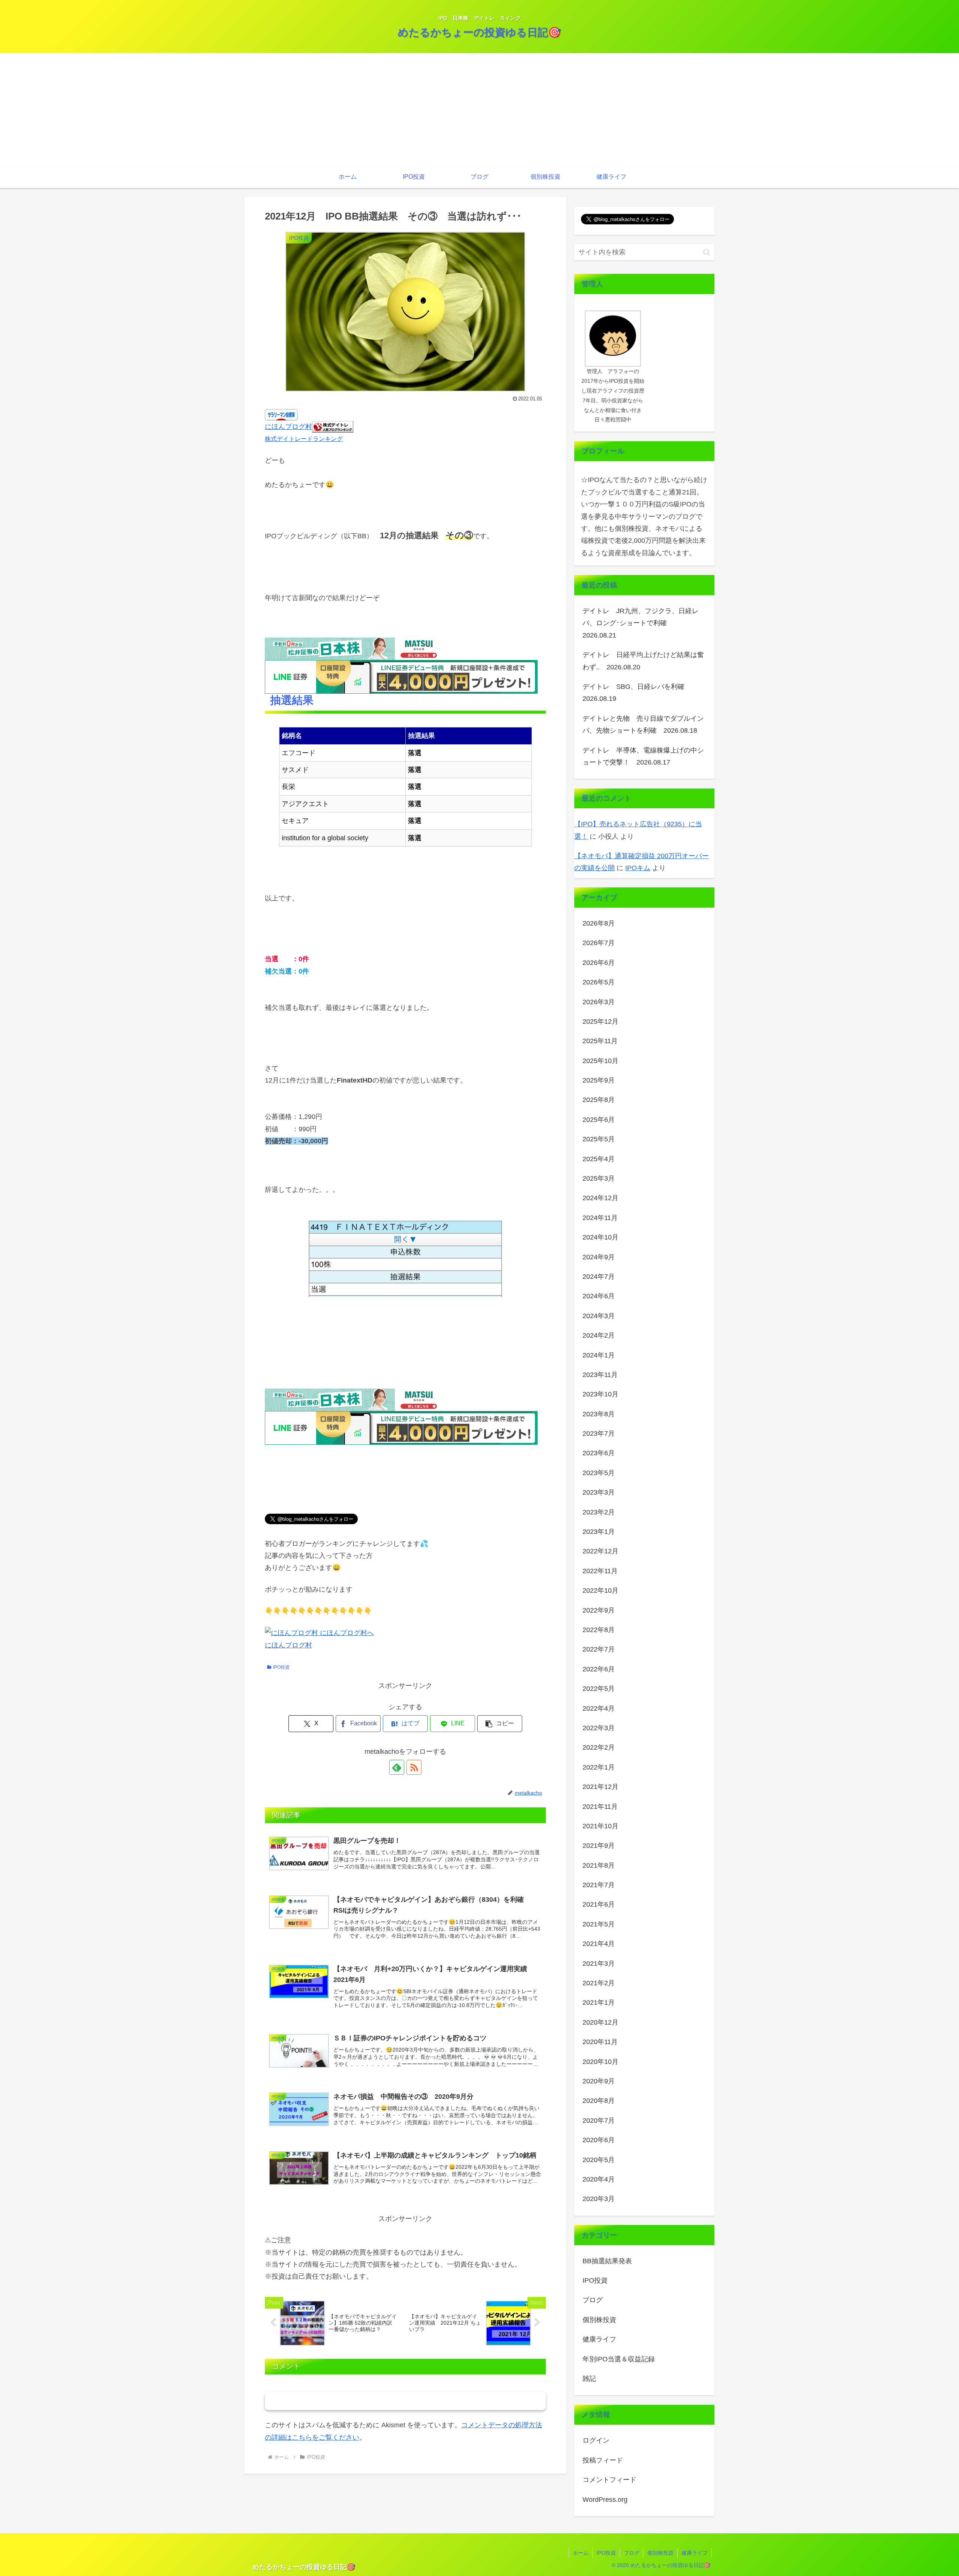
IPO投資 (281, 1667)
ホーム (581, 2553)
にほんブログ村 (288, 427)
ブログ (632, 2553)
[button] (500, 1724)
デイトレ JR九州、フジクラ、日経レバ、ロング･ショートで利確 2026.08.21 (641, 623)
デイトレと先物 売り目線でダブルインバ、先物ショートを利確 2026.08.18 (643, 724)
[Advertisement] (479, 109)
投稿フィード (603, 2460)
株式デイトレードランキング (304, 439)
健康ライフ (695, 2553)
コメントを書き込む (406, 2401)
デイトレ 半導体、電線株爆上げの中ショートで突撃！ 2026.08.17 (643, 756)
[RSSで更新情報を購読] (414, 1767)
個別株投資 (660, 2553)
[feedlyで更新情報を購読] (397, 1767)
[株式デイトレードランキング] (333, 427)
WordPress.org (605, 2499)
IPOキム (638, 868)
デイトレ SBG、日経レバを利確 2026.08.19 (637, 693)
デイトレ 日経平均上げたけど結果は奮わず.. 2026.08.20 (643, 661)
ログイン (596, 2440)
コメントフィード (609, 2480)
